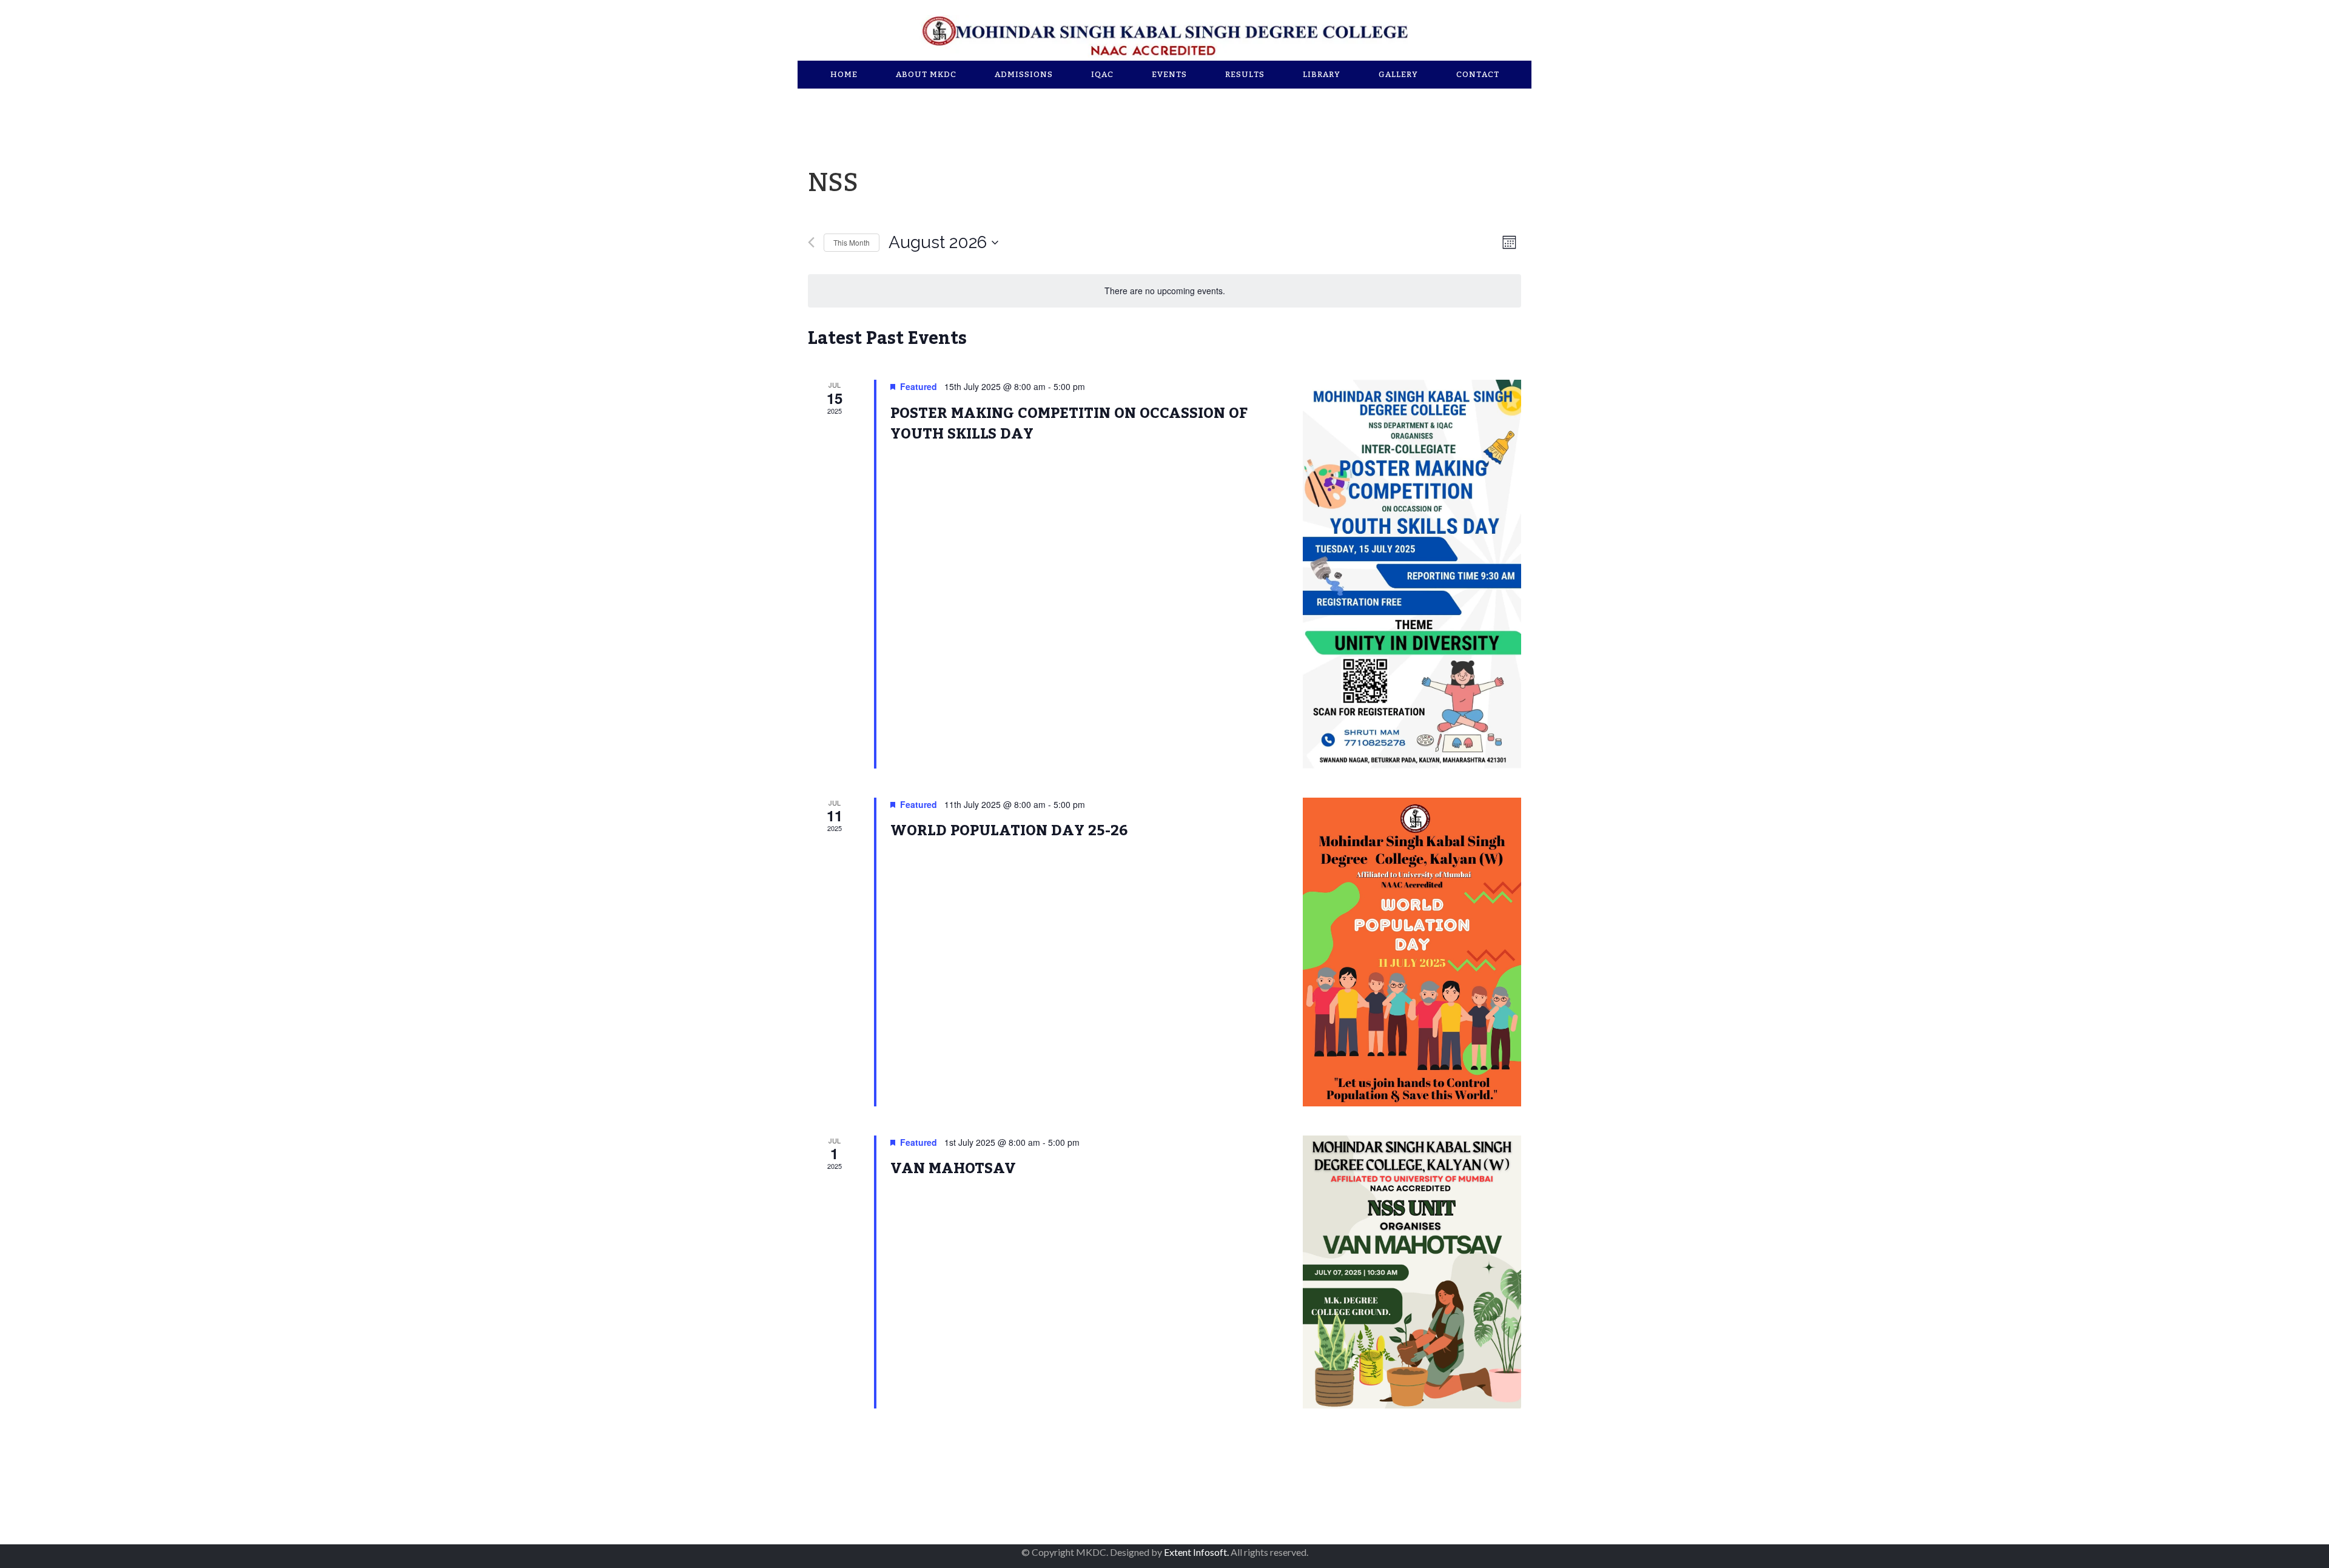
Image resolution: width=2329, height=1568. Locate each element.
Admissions (1024, 75)
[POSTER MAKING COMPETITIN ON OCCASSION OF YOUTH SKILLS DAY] (1412, 574)
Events (1169, 75)
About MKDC (926, 75)
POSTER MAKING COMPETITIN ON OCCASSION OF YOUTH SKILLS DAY (1069, 424)
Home (844, 75)
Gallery (1398, 75)
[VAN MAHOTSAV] (1412, 1272)
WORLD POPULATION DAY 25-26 (1009, 831)
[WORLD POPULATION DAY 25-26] (1412, 952)
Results (1245, 75)
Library (1322, 75)
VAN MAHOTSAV (953, 1169)
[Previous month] (811, 242)
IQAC (1102, 75)
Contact (1478, 75)
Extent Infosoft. (1196, 1552)
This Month (852, 242)
